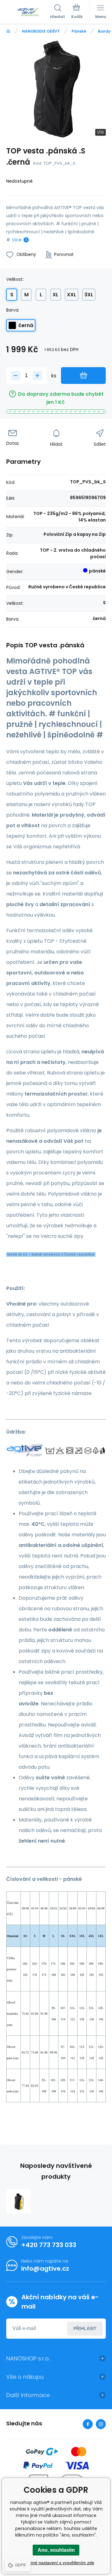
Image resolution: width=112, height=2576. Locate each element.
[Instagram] (101, 2424)
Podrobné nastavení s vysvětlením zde (56, 2563)
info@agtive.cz (45, 2268)
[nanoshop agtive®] (8, 31)
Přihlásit (85, 2328)
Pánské (79, 31)
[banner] (28, 12)
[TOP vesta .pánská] (19, 2202)
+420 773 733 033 (49, 2245)
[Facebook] (88, 2424)
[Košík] (77, 12)
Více (17, 240)
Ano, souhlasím (56, 2550)
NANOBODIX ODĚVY (41, 31)
